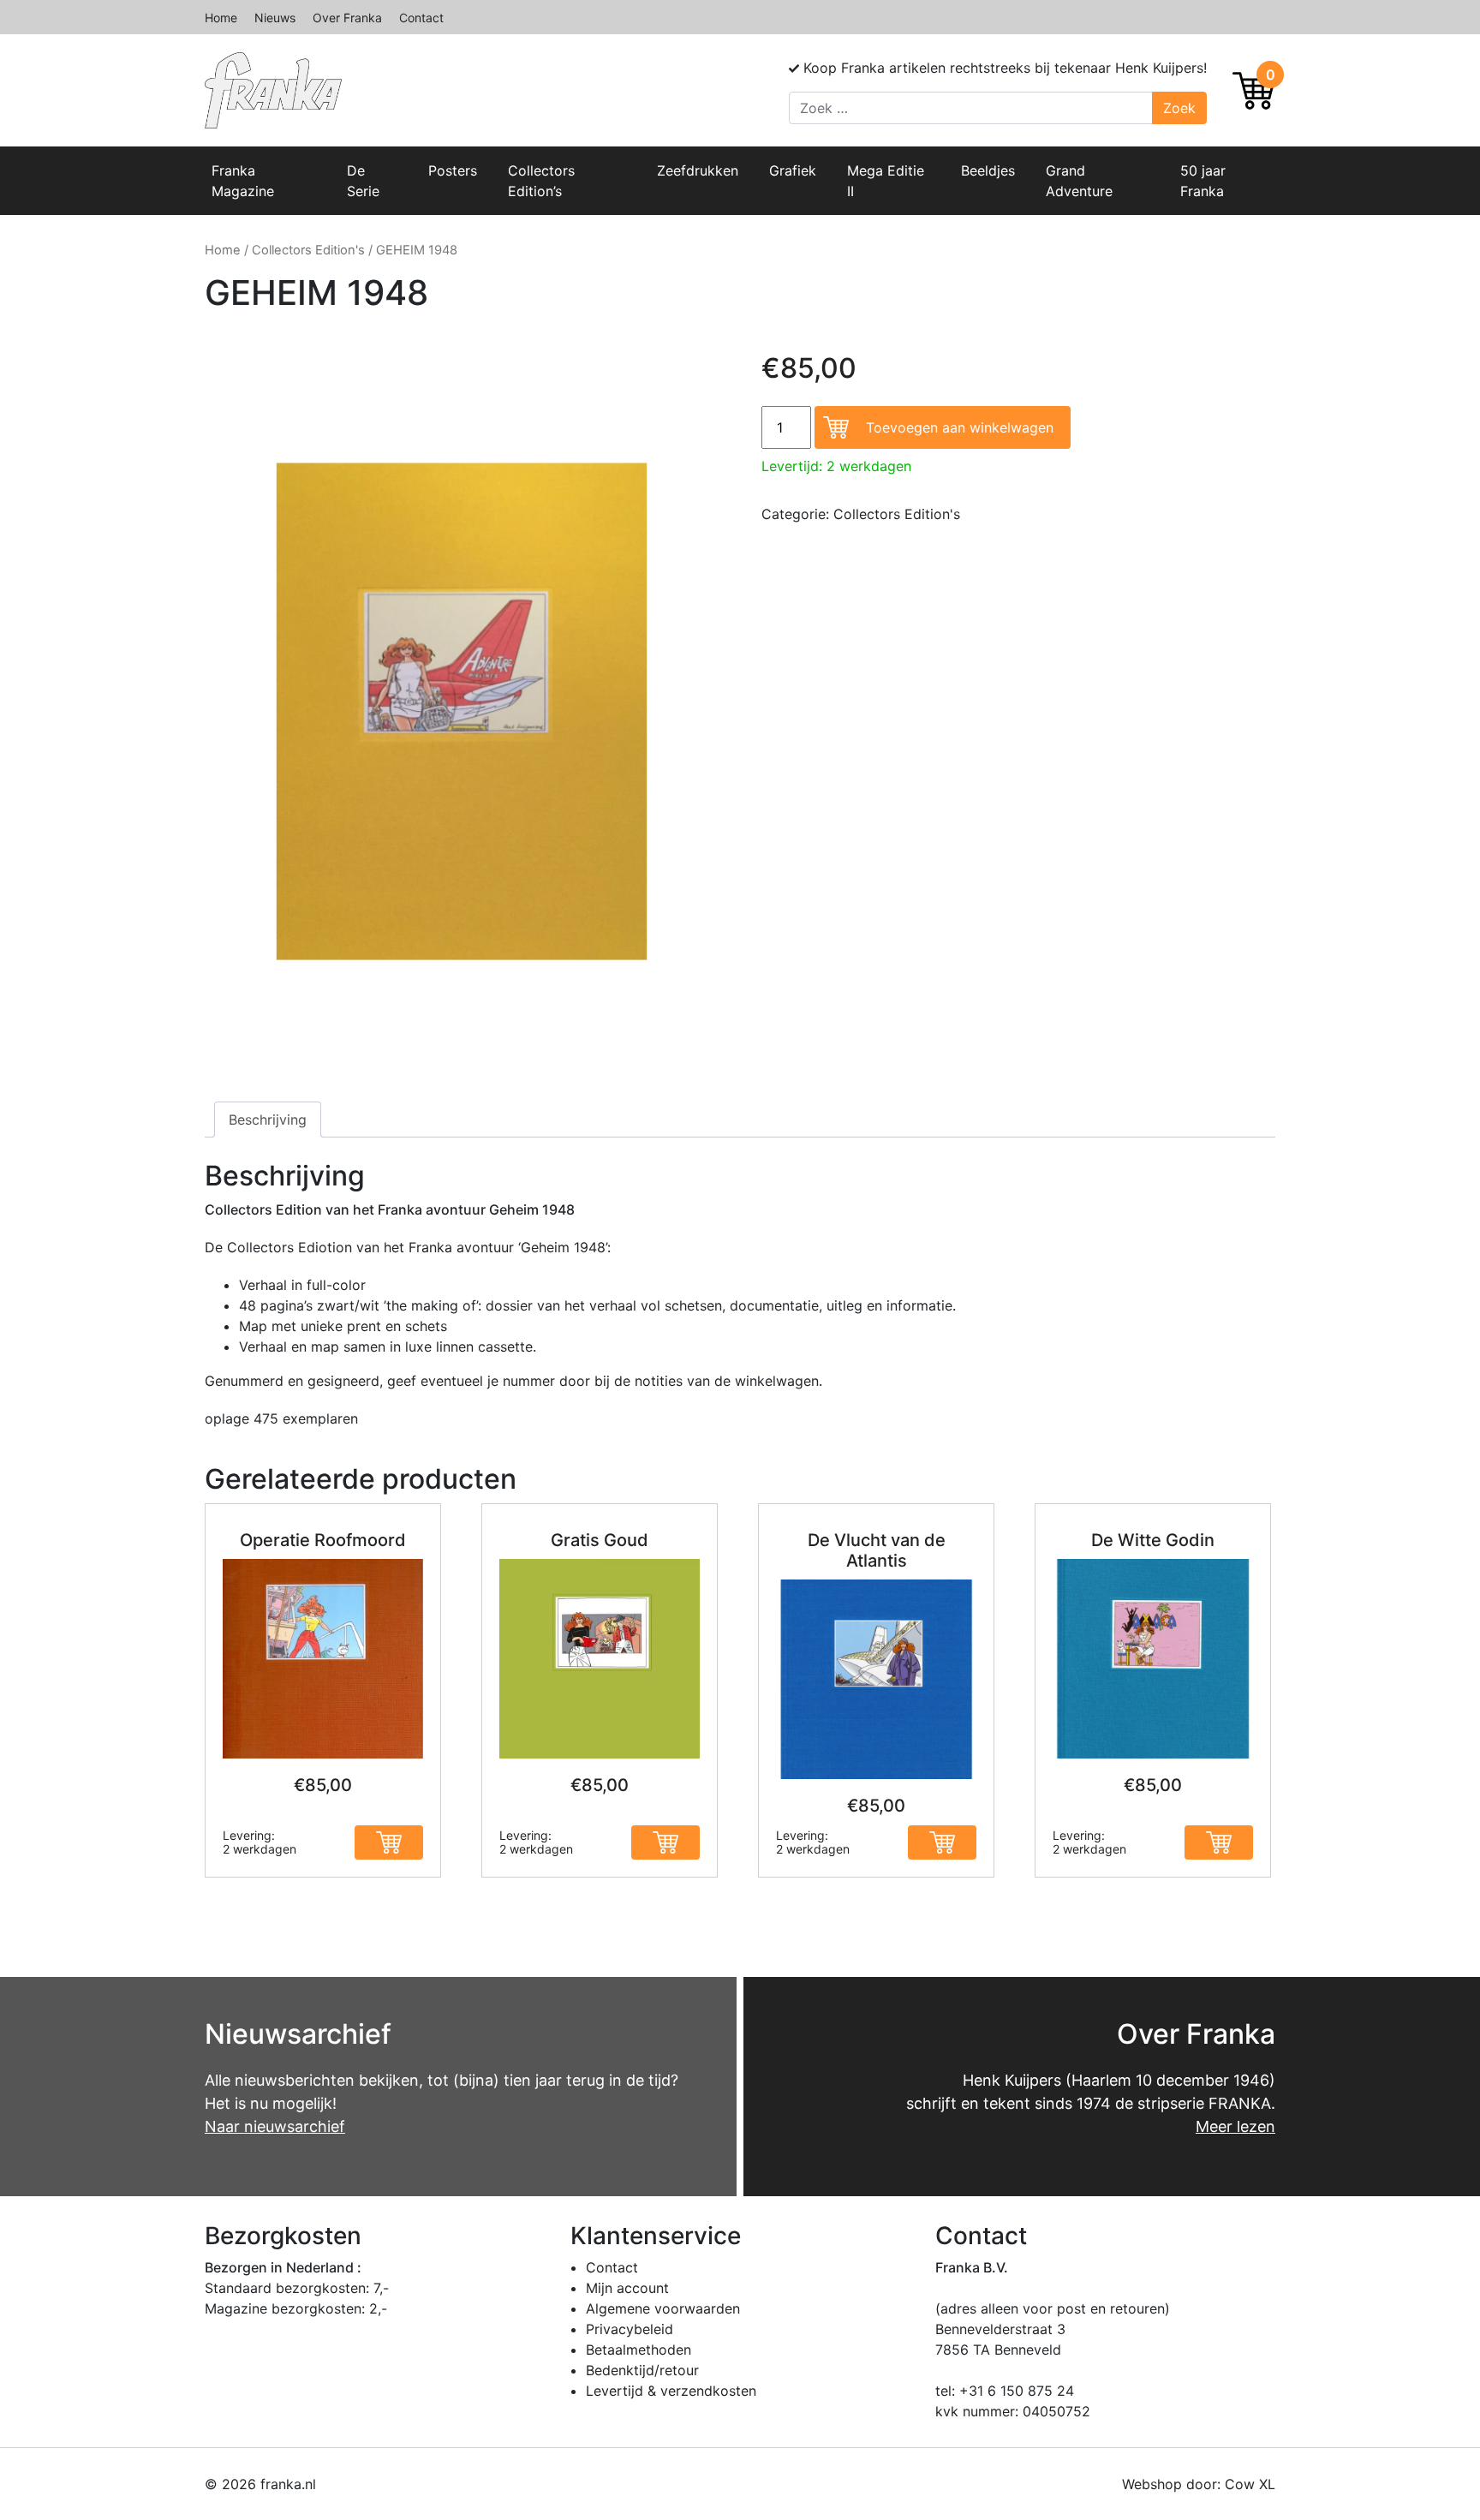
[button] (389, 1842)
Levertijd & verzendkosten (671, 2391)
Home (221, 18)
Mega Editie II (886, 181)
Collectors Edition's (308, 250)
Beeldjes (988, 170)
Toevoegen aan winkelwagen (960, 427)
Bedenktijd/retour (642, 2370)
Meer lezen (1235, 2126)
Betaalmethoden (639, 2350)
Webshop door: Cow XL (1199, 2484)
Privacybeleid (630, 2329)
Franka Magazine (243, 181)
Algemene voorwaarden (663, 2308)
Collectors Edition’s (541, 181)
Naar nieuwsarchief (275, 2126)
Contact (421, 18)
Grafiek (793, 170)
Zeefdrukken (698, 170)
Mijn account (627, 2288)
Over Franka (347, 18)
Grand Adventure (1079, 181)
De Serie (363, 181)
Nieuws (275, 18)
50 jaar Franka (1203, 181)
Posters (453, 170)
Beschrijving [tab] (268, 1120)
